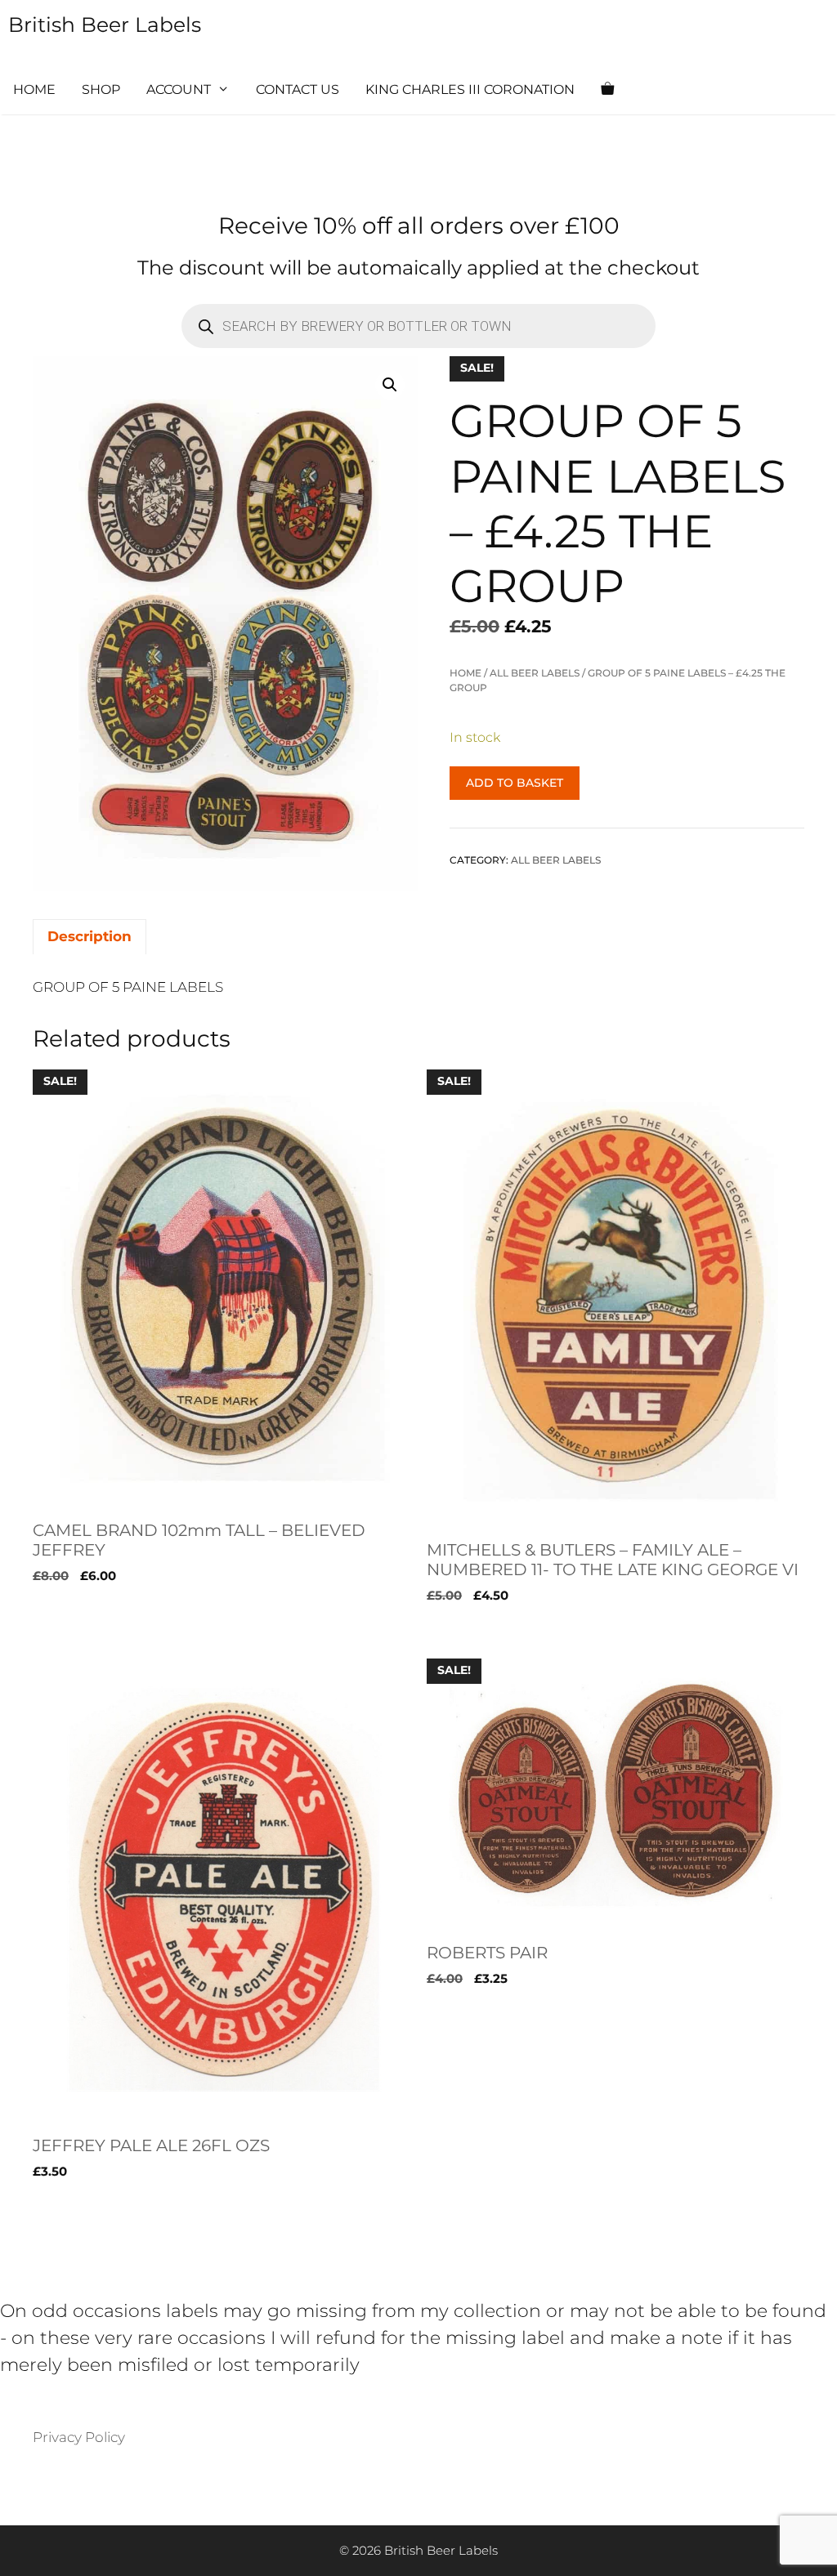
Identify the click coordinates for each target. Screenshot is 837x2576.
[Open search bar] (656, 90)
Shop (101, 89)
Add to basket (515, 783)
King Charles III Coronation (470, 89)
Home (34, 89)
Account (179, 89)
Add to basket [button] (81, 1629)
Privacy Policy (79, 2437)
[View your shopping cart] (607, 90)
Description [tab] (90, 936)
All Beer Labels (535, 673)
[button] (390, 385)
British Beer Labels (105, 25)
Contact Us (298, 89)
